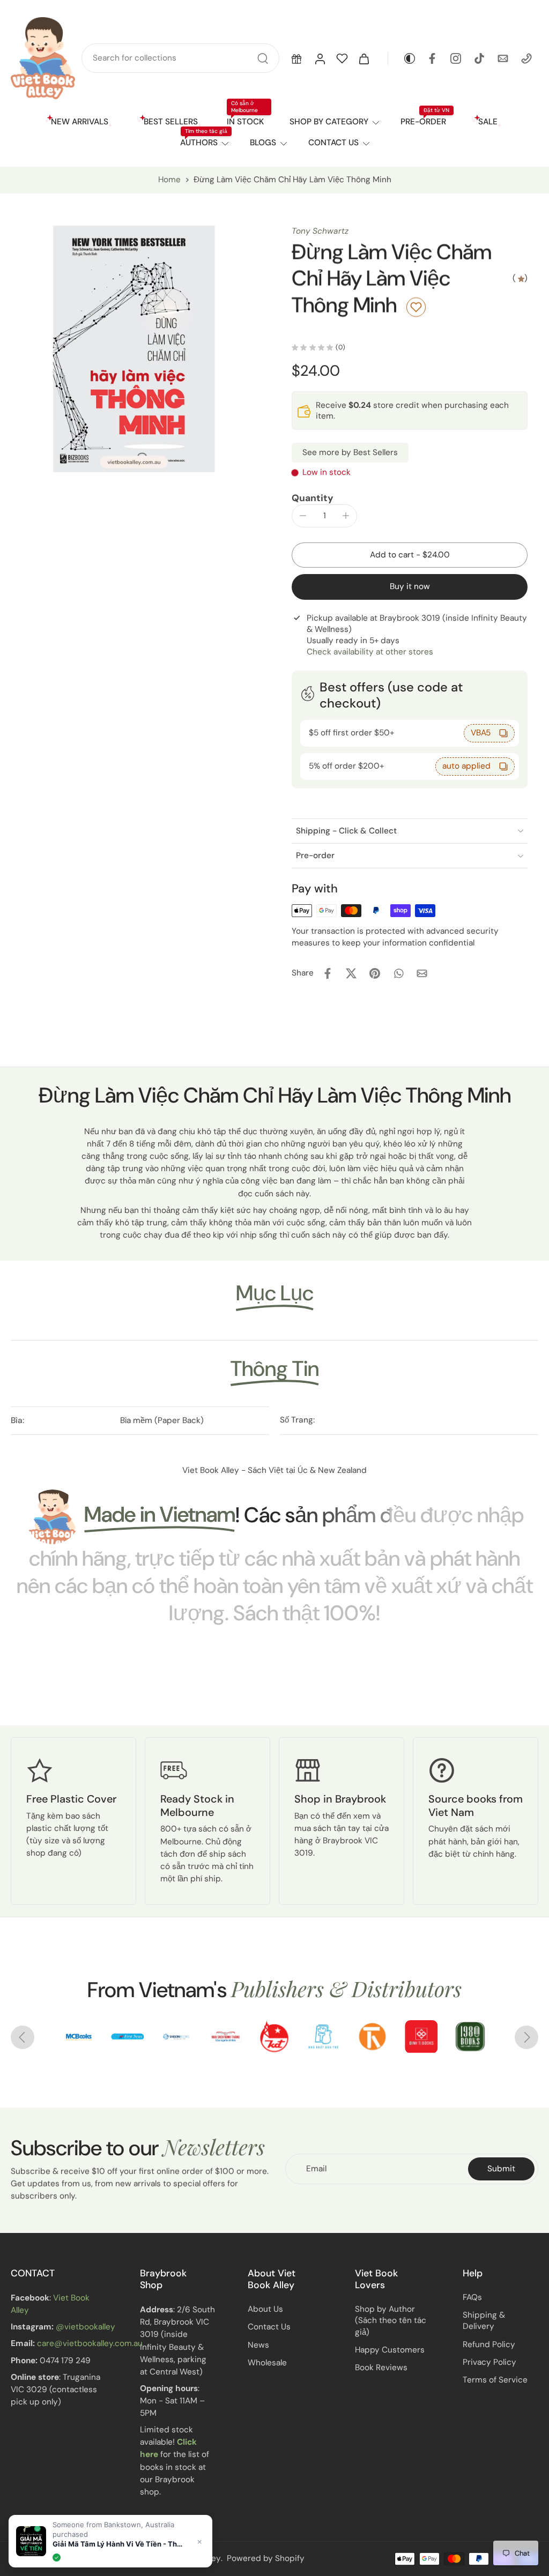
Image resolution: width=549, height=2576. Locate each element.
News (258, 2345)
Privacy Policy (489, 2362)
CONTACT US (333, 143)
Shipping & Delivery (484, 2321)
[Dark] (402, 58)
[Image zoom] (134, 349)
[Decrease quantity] (303, 516)
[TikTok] (479, 58)
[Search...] (263, 58)
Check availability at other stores (370, 652)
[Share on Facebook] (328, 973)
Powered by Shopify (266, 2558)
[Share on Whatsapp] (398, 973)
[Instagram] (456, 58)
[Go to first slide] (526, 2037)
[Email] (503, 58)
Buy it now (410, 586)
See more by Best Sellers (350, 452)
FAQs (472, 2297)
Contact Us (269, 2327)
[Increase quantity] (346, 516)
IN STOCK (245, 122)
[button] (296, 58)
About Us (265, 2309)
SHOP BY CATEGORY (329, 122)
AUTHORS (199, 143)
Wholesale (267, 2363)
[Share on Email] (422, 973)
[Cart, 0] (364, 58)
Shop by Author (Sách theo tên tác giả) (391, 2320)
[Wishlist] (342, 58)
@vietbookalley (86, 2327)
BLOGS (263, 143)
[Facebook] (432, 58)
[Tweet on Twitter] (351, 973)
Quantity (313, 498)
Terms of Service (495, 2380)
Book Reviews (381, 2367)
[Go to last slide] (23, 2037)
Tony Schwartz (320, 231)
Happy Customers (390, 2350)
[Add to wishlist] (416, 307)
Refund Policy (489, 2344)
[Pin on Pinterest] (375, 973)
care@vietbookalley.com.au (90, 2344)
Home (169, 180)
